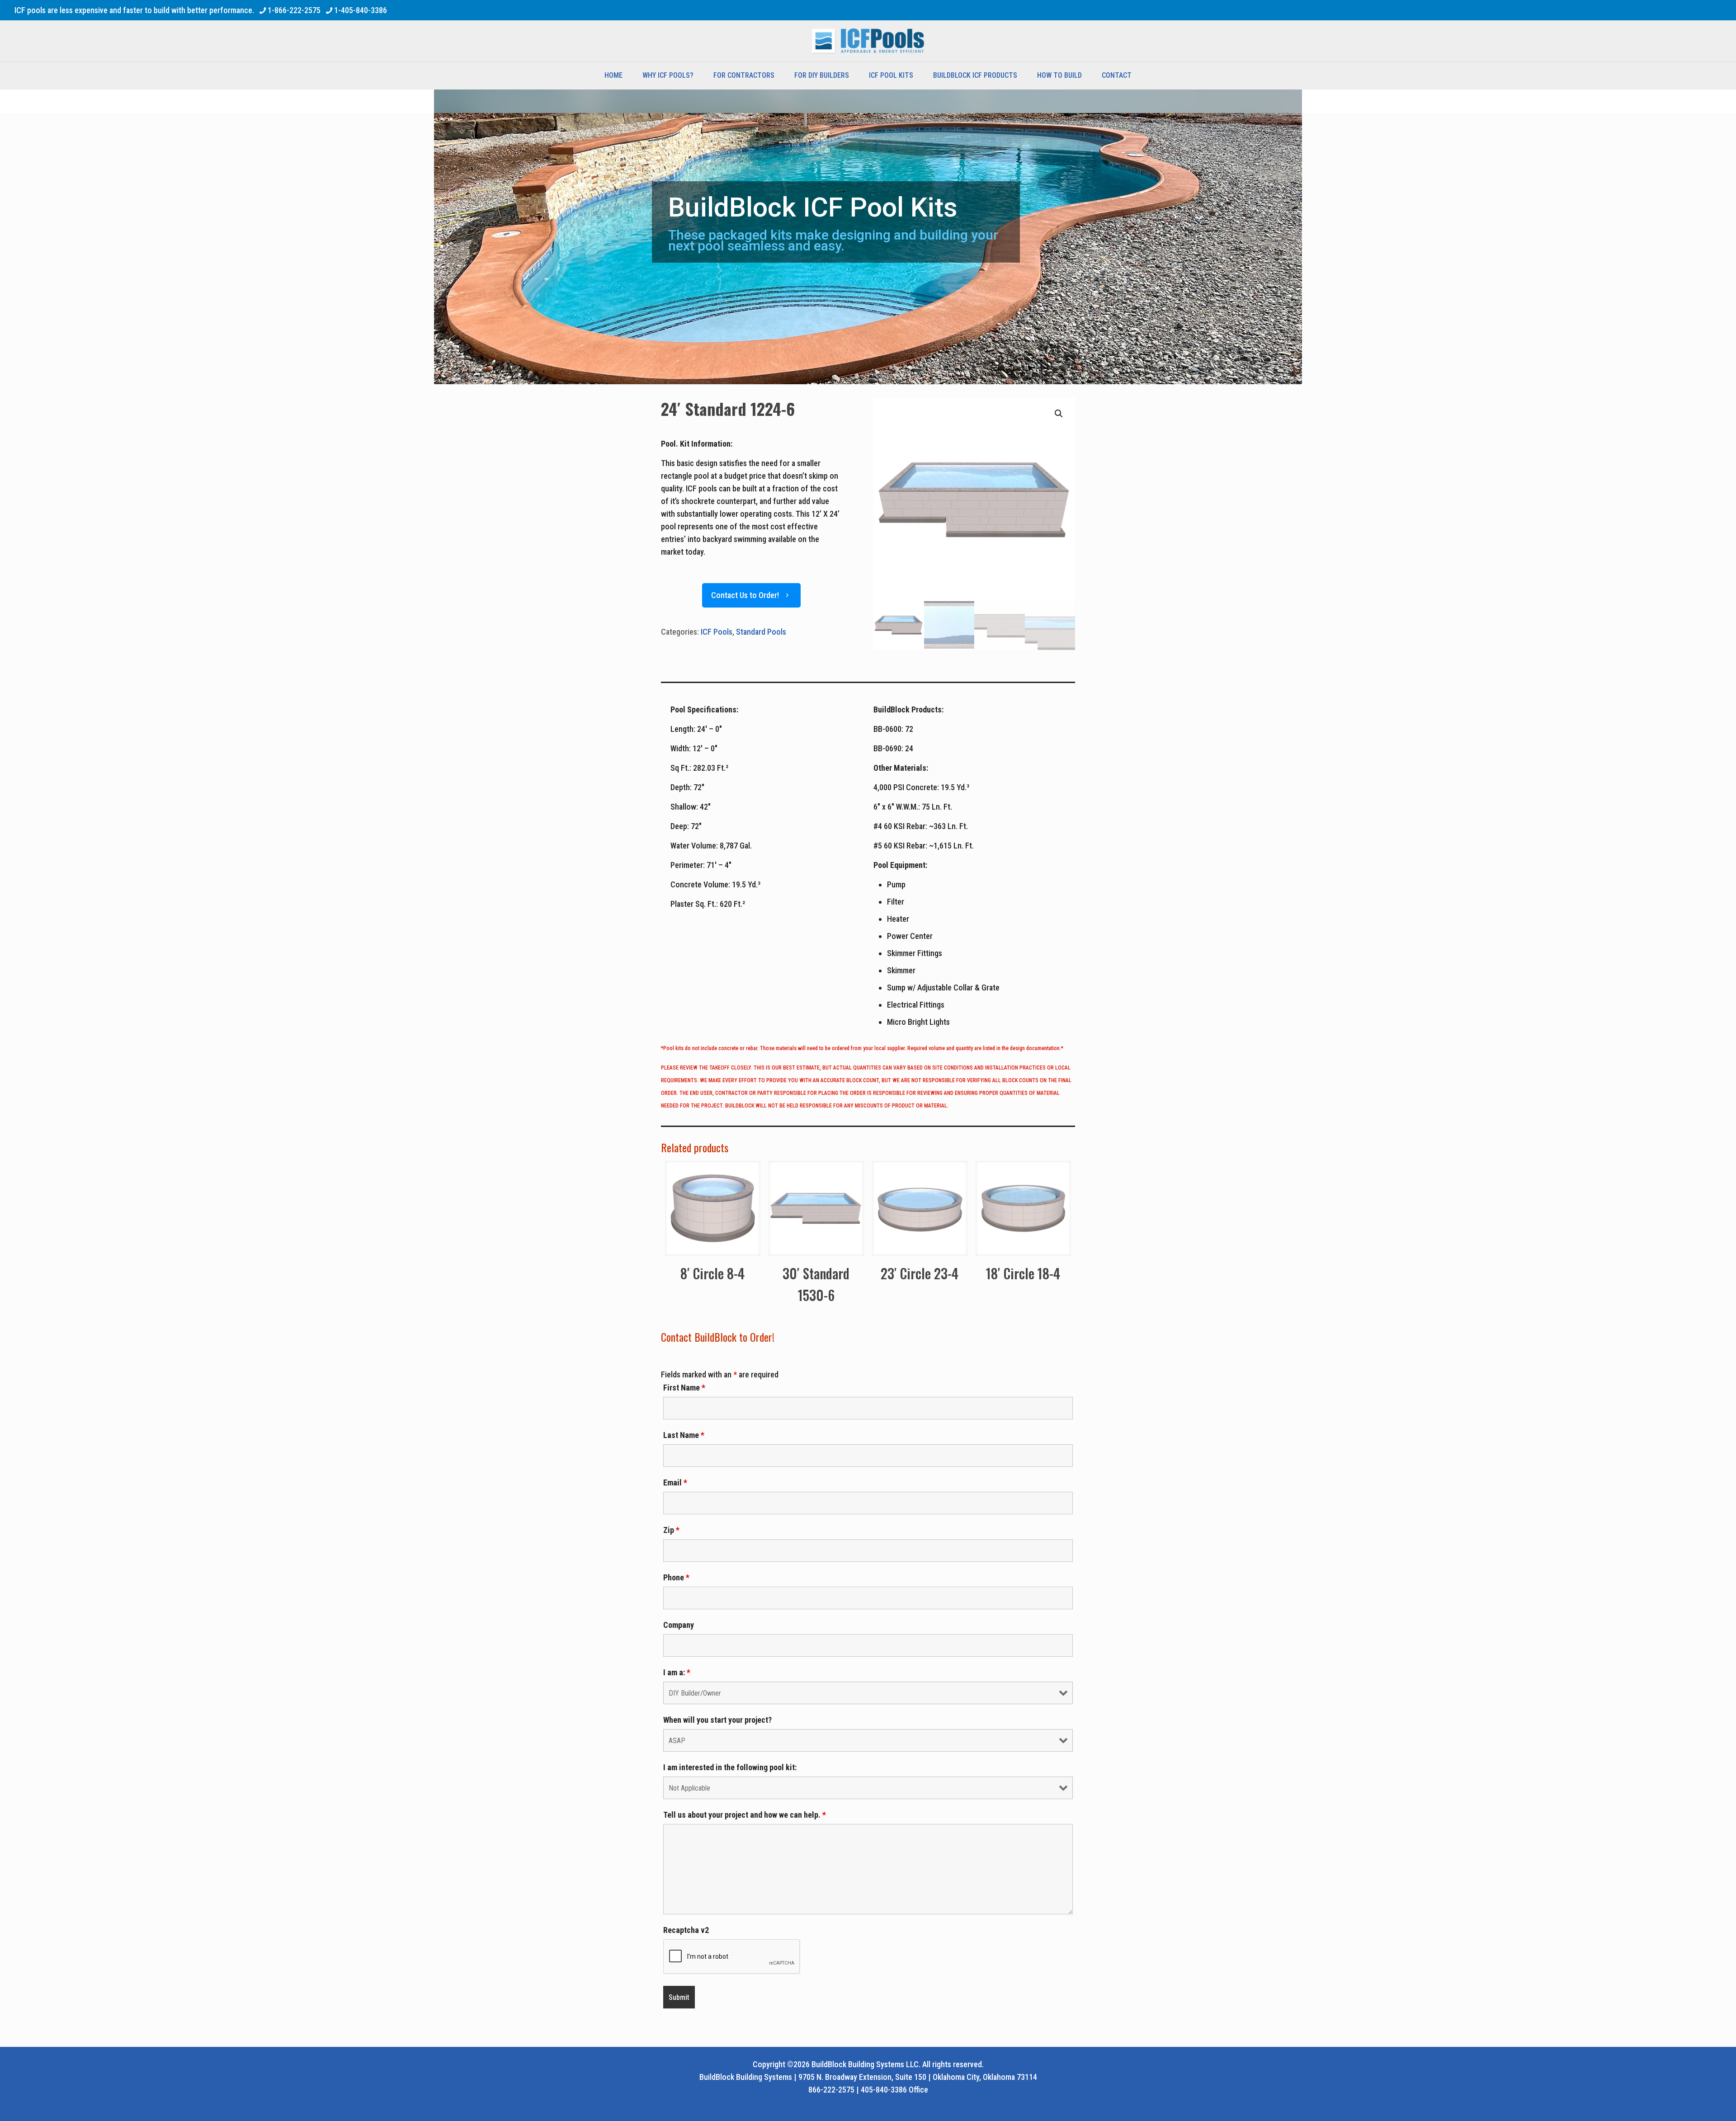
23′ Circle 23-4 (920, 1273)
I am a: (677, 1673)
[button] (1059, 414)
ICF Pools (717, 632)
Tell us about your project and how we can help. (745, 1815)
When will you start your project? (717, 1720)
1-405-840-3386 (361, 10)
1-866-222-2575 (294, 10)
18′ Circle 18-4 (1023, 1273)
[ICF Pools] (868, 41)
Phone (676, 1578)
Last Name (684, 1435)
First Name (684, 1388)
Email (675, 1483)
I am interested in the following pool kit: (730, 1767)
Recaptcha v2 (686, 1930)
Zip (671, 1530)
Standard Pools (761, 632)
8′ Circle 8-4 (712, 1273)
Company (679, 1625)
